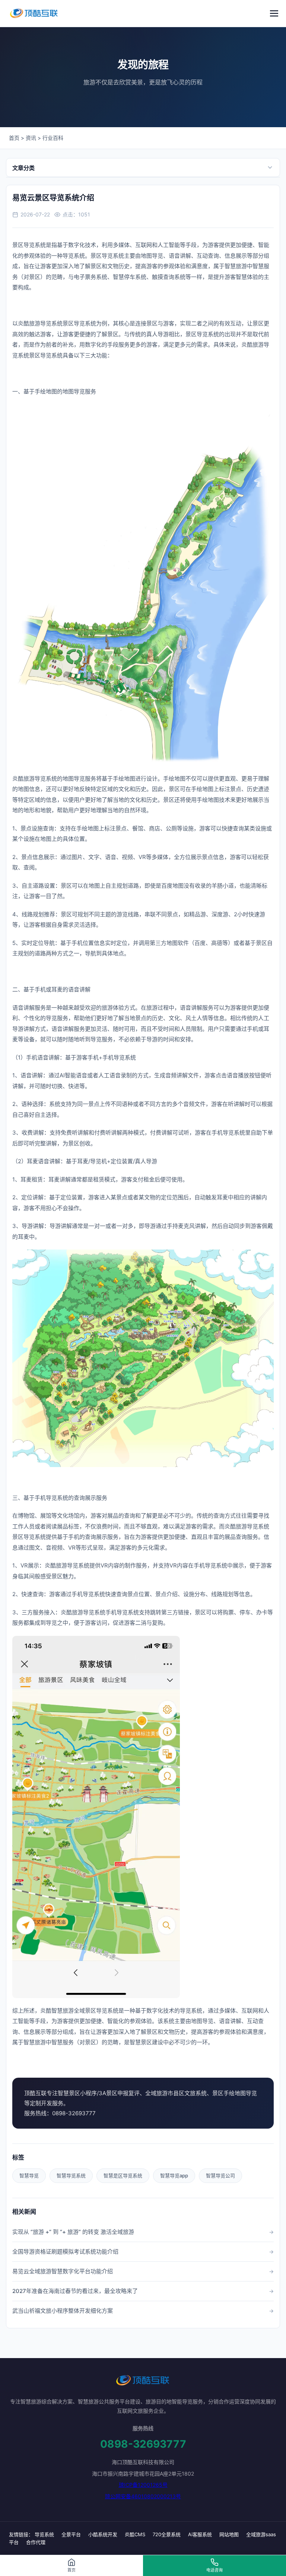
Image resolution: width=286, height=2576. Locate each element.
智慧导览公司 (220, 2175)
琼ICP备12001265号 (143, 2485)
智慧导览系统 (71, 2175)
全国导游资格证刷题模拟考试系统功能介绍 (65, 2252)
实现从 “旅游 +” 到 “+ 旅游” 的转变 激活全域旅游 (73, 2232)
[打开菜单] (274, 13)
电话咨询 (214, 2570)
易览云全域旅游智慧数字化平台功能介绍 (63, 2271)
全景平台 (71, 2534)
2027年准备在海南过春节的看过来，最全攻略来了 (75, 2291)
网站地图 (229, 2534)
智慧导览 (29, 2175)
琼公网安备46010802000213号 (143, 2496)
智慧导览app (174, 2175)
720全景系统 (167, 2534)
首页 (14, 138)
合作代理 (36, 2542)
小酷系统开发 (103, 2534)
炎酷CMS (135, 2534)
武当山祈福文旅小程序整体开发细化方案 (63, 2311)
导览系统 (44, 2534)
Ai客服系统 (200, 2534)
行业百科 (53, 138)
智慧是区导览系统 (123, 2175)
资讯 (31, 138)
